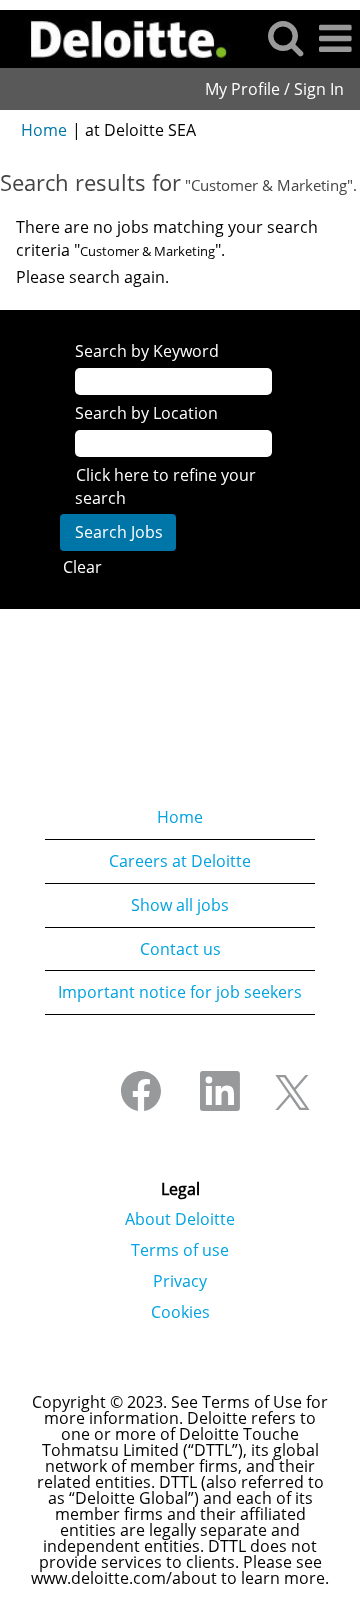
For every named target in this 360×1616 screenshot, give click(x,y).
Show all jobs (180, 905)
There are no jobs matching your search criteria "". (167, 238)
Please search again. (92, 277)
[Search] (285, 37)
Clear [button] (82, 567)
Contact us (180, 949)
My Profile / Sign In (274, 89)
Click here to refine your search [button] (165, 486)
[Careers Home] (121, 37)
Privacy (180, 1281)
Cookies (180, 1312)
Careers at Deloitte (180, 861)
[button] (335, 38)
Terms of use (180, 1250)
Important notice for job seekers (180, 992)
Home (44, 130)
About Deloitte (180, 1219)
